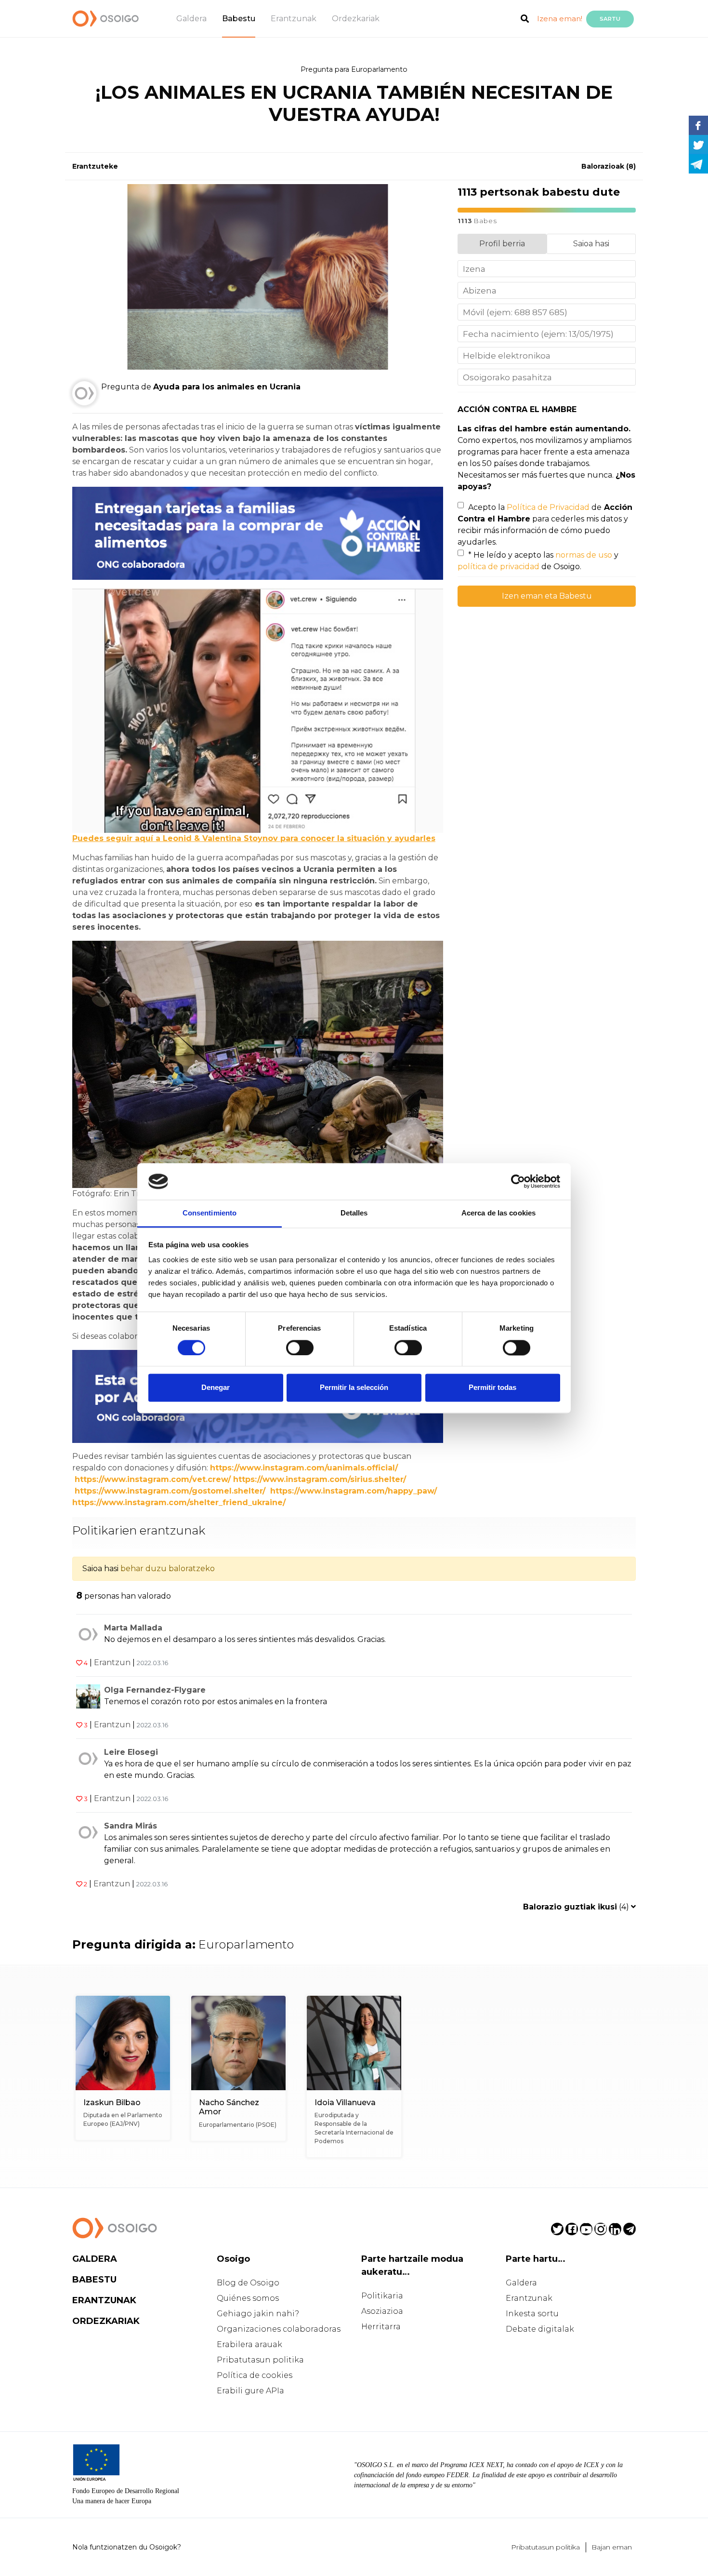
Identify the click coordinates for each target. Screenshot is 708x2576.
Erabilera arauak (249, 2344)
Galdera (191, 19)
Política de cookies (255, 2375)
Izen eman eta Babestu (547, 596)
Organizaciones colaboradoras (279, 2329)
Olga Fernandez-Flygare (155, 1690)
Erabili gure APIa (250, 2391)
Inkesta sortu (532, 2314)
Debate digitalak (540, 2329)
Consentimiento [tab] (210, 1213)
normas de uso (584, 555)
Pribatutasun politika (260, 2360)
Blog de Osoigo (248, 2283)
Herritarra (381, 2327)
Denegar (216, 1388)
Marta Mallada (133, 1628)
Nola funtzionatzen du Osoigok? (127, 2547)
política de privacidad (498, 567)
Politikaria (382, 2296)
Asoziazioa (382, 2311)
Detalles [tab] (354, 1213)
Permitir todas (492, 1388)
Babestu (239, 19)
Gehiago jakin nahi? (258, 2314)
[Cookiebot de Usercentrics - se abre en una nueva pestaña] (518, 1181)
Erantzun (112, 1662)
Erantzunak (294, 19)
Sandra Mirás (131, 1826)
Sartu (610, 19)
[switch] (300, 1348)
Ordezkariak (356, 19)
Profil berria (502, 244)
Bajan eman (612, 2547)
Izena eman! (560, 19)
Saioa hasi (591, 244)
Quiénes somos (248, 2298)
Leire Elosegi (131, 1752)
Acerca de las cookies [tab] (498, 1213)
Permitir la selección (354, 1388)
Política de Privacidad (548, 507)
